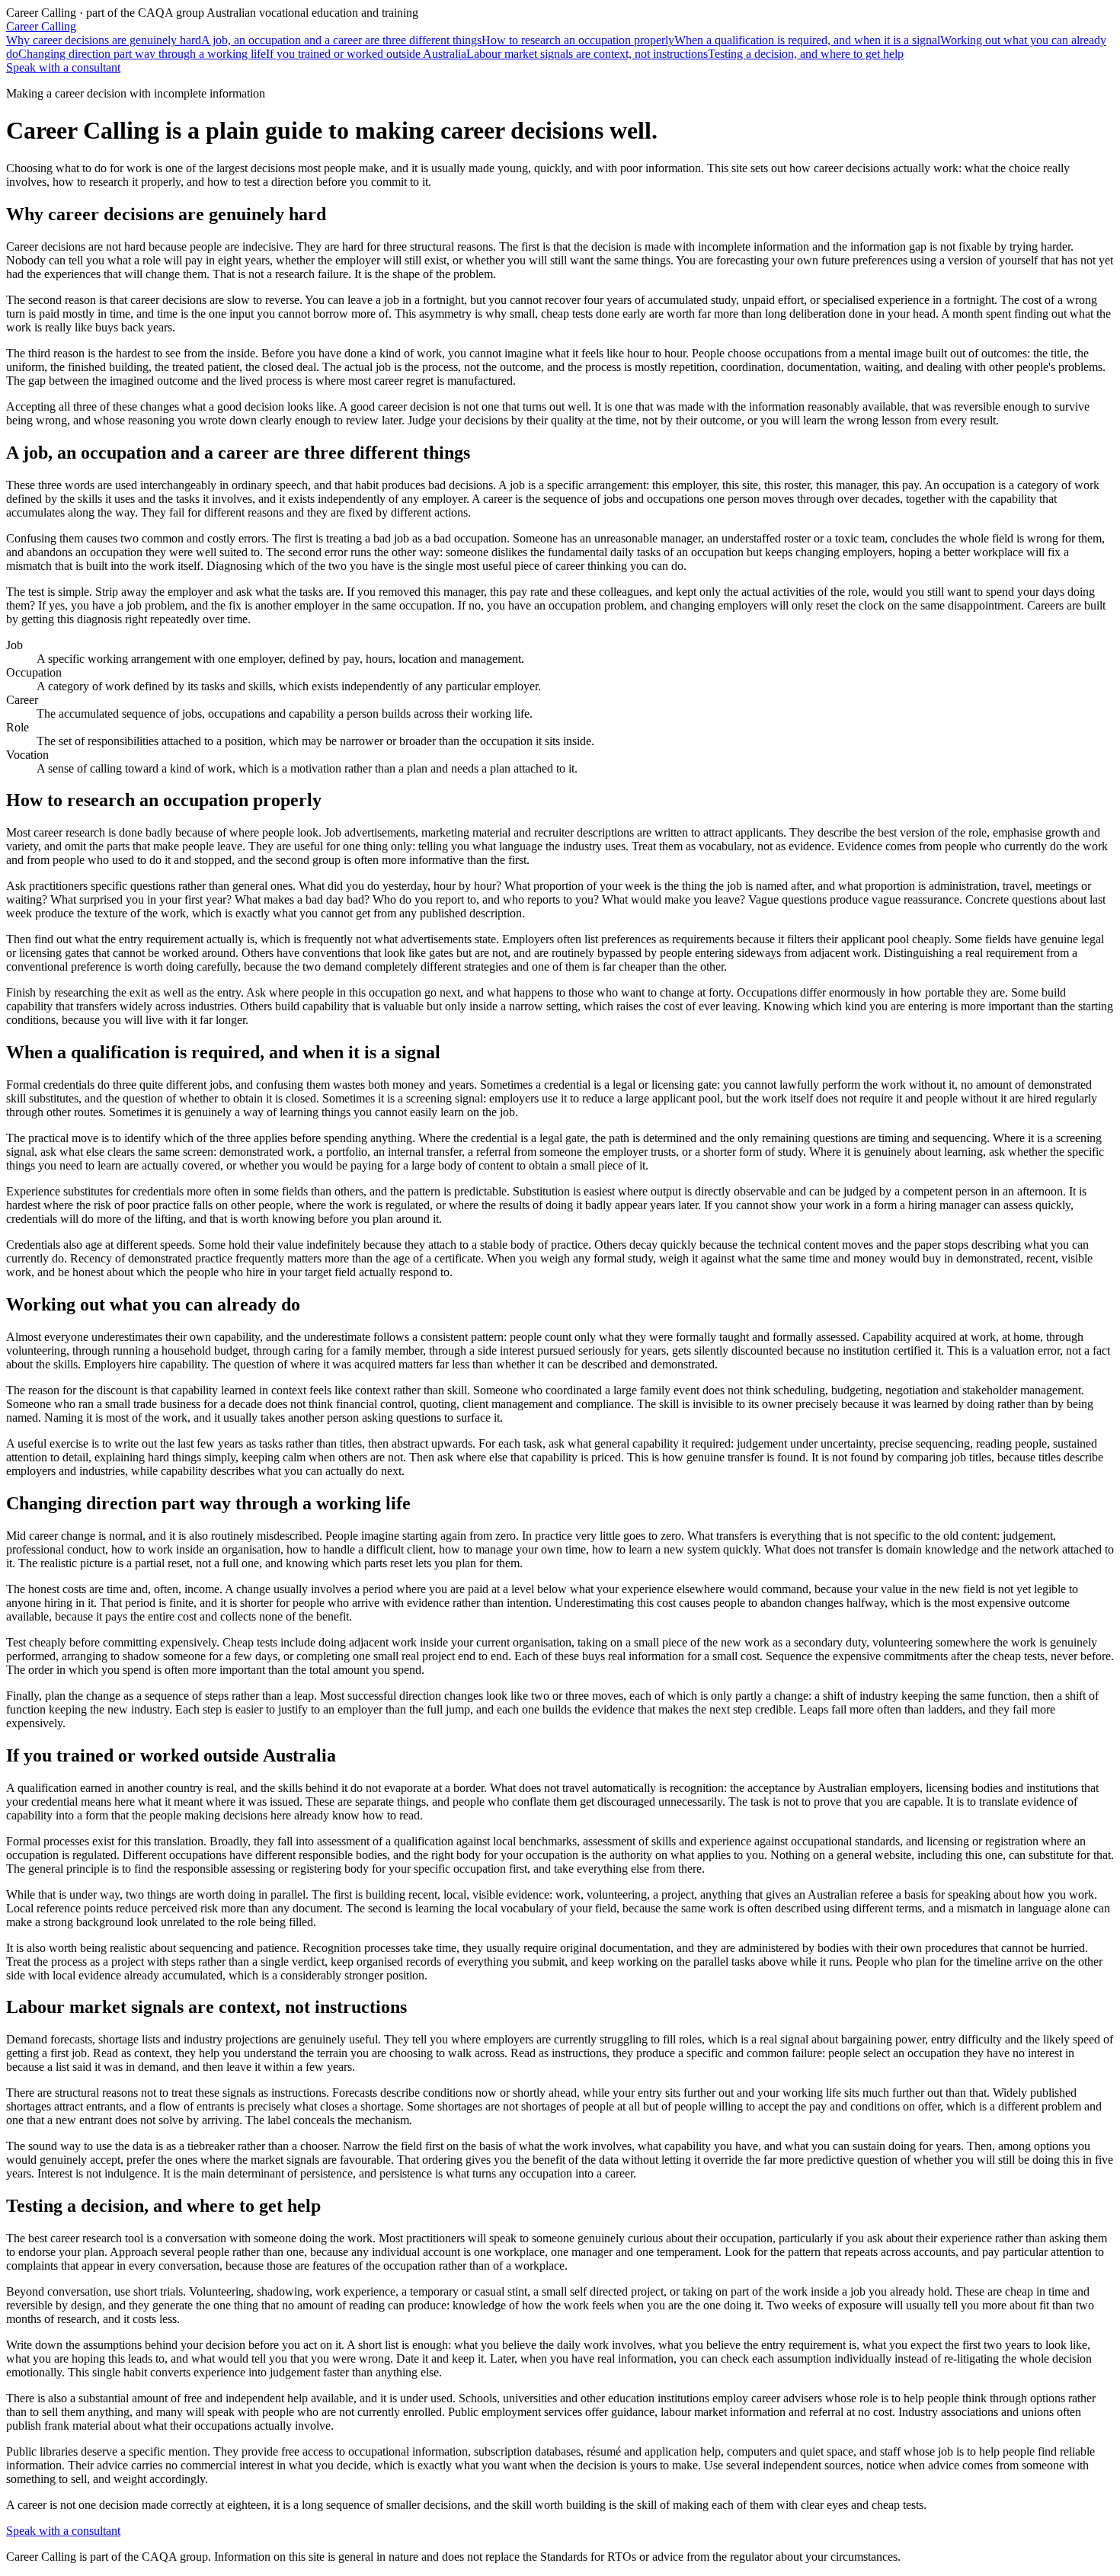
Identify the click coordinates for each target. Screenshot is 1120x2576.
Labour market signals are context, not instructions (587, 54)
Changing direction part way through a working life (142, 54)
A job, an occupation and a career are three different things (341, 40)
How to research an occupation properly (578, 40)
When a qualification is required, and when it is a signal (807, 40)
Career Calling (41, 26)
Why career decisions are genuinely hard (104, 40)
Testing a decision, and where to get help (806, 54)
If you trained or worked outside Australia (366, 54)
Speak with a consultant (63, 67)
